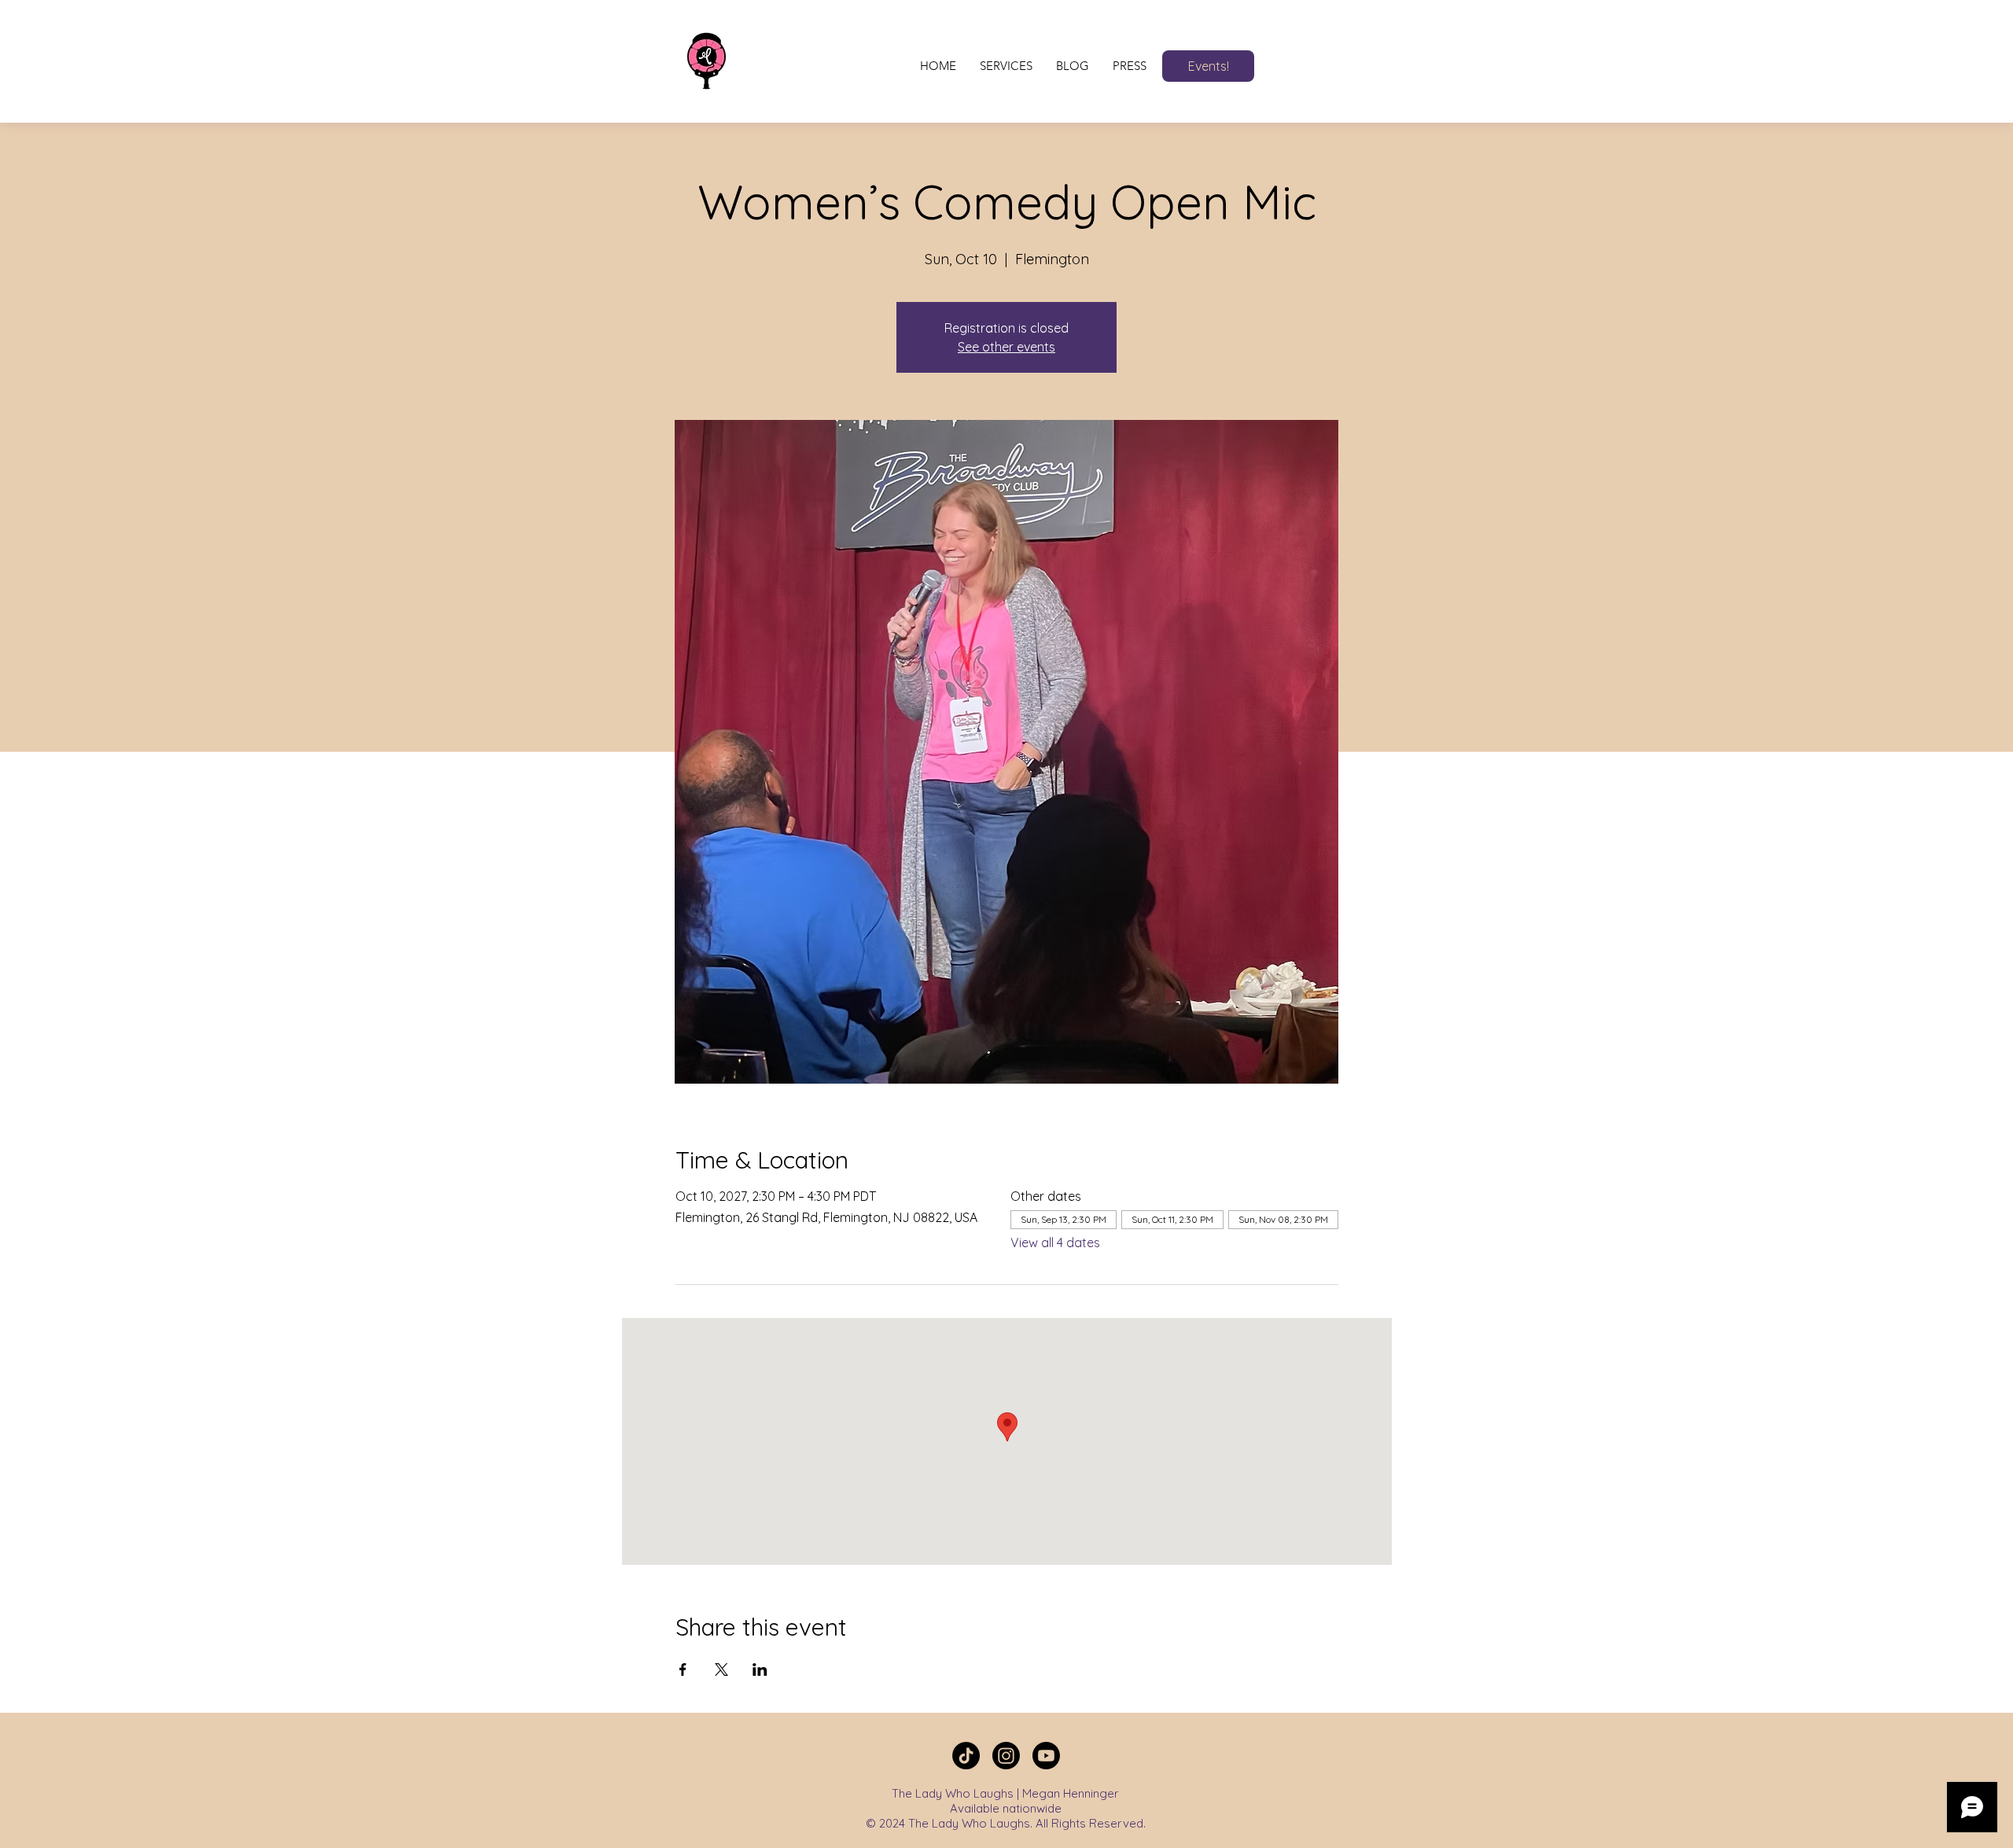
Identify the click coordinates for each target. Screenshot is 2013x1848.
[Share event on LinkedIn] (760, 1669)
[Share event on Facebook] (683, 1669)
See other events (1006, 347)
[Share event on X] (721, 1669)
